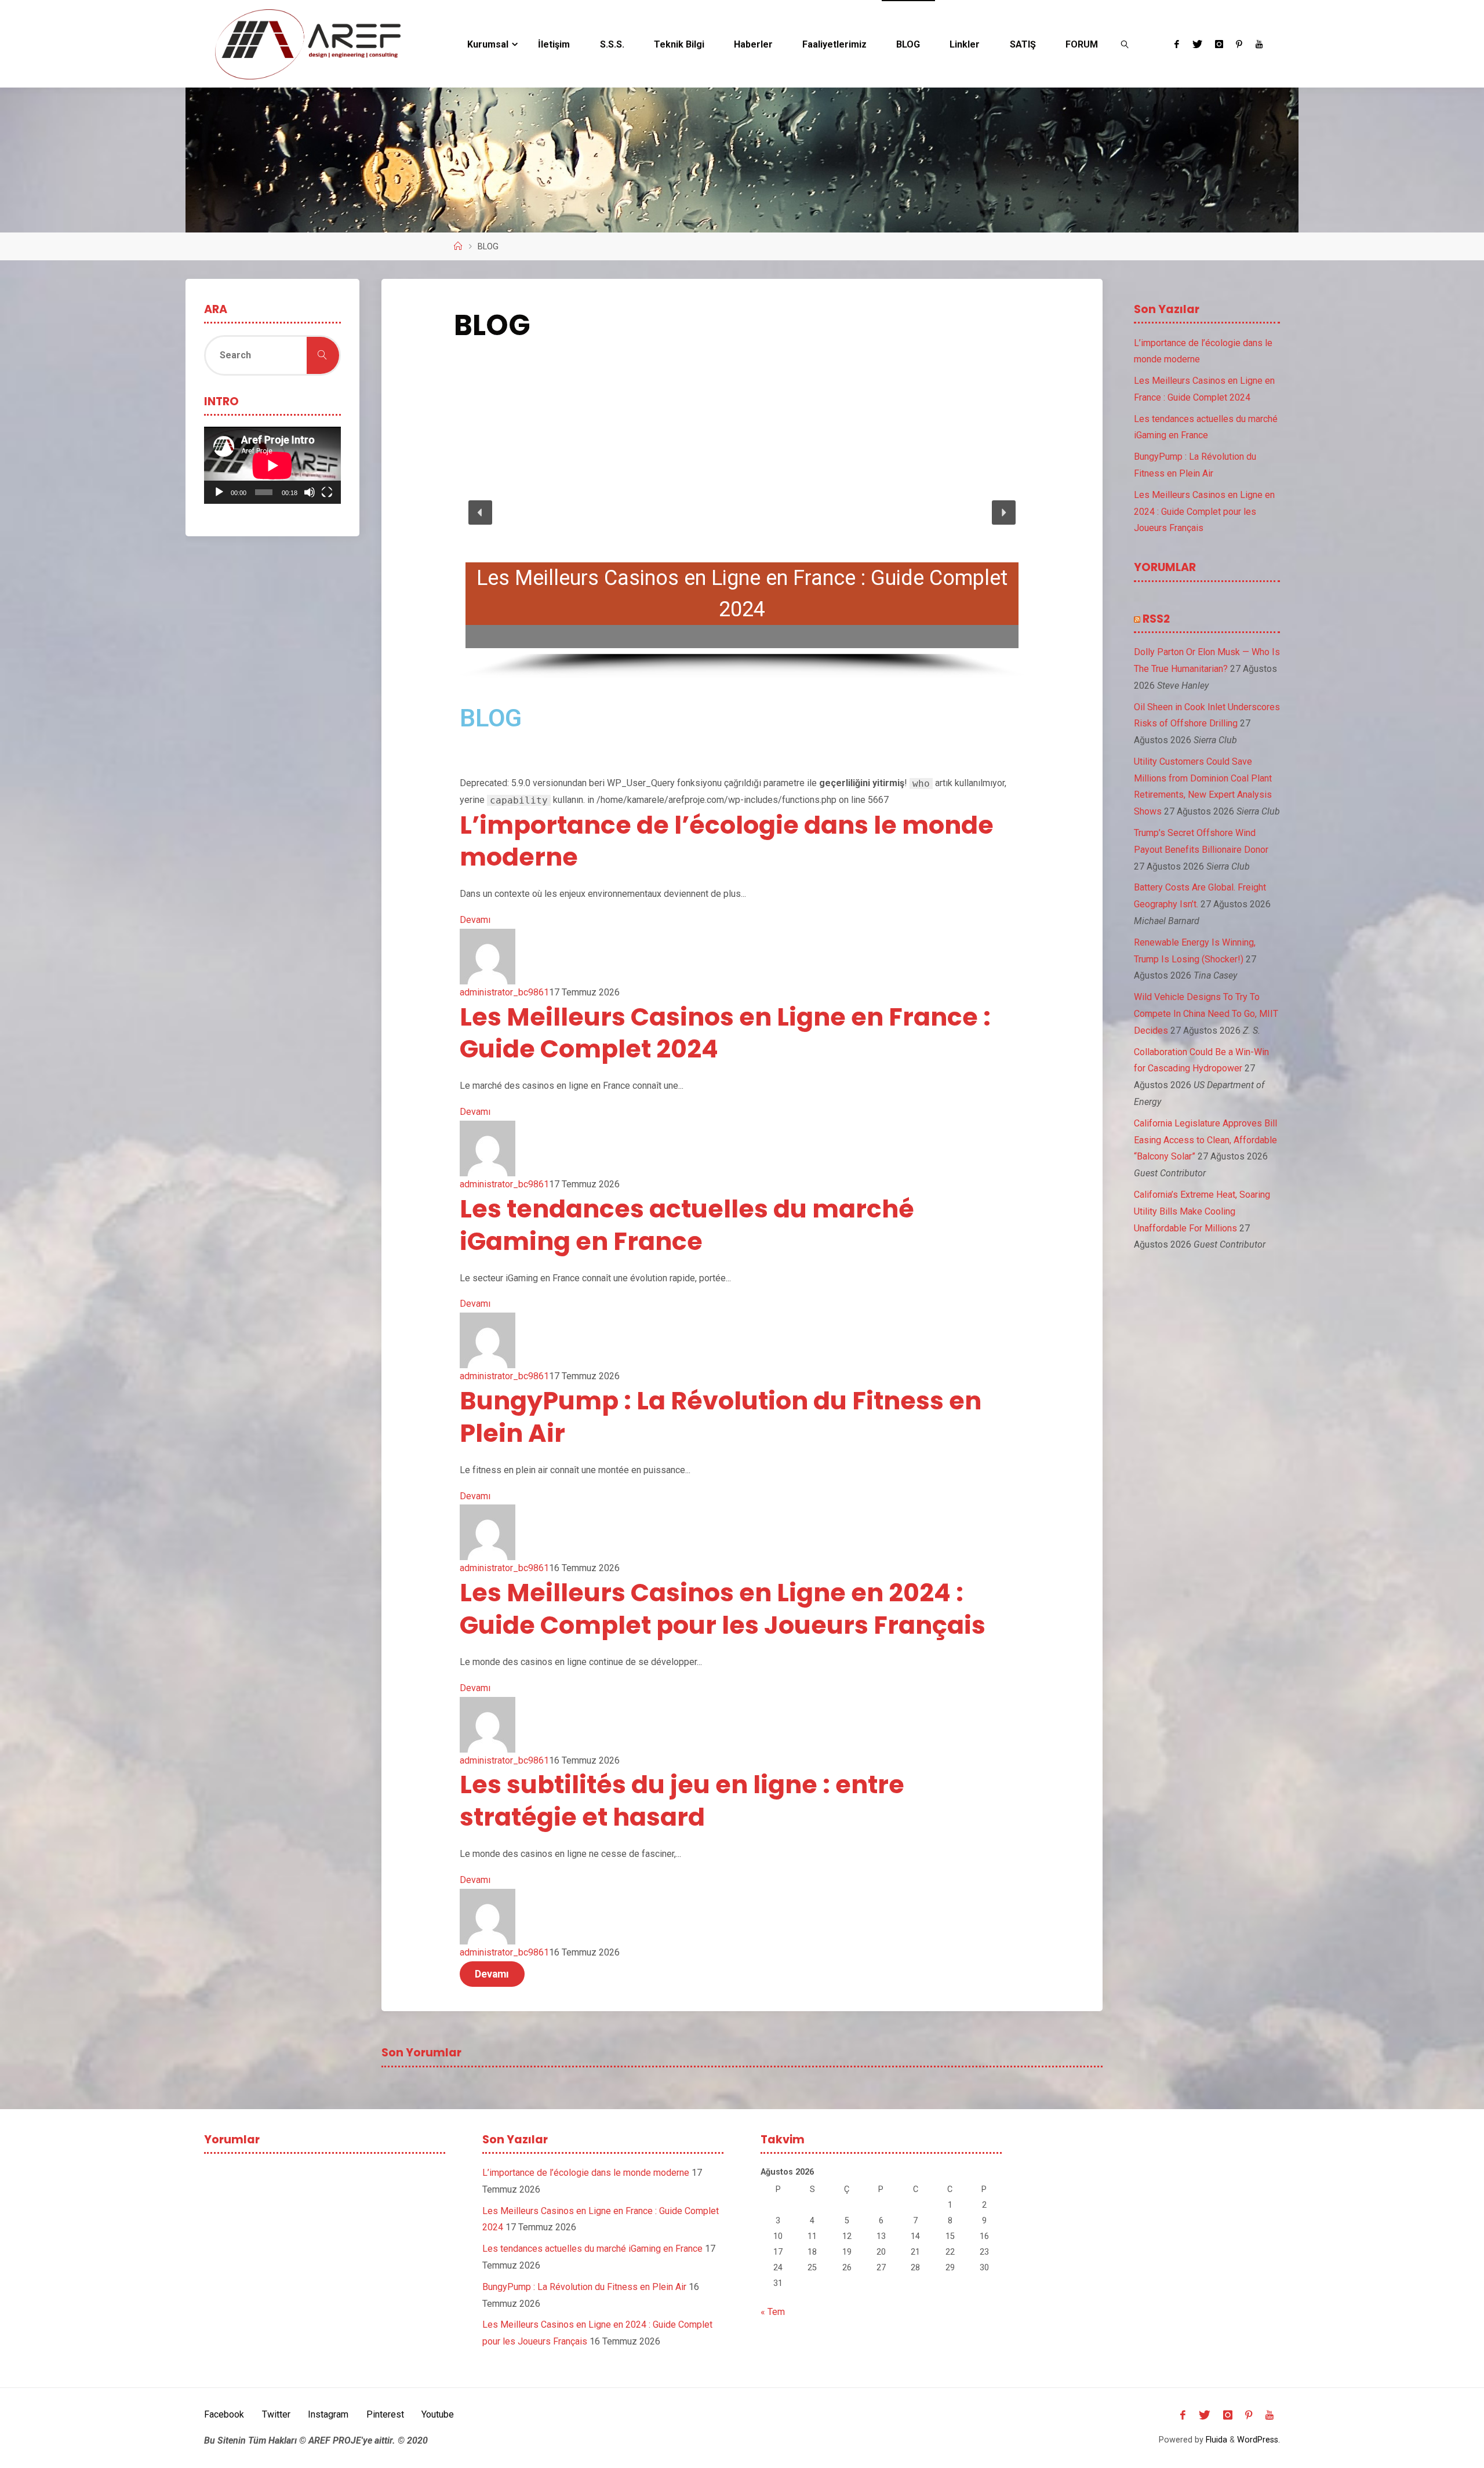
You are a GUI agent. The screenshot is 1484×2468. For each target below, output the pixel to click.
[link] (1125, 44)
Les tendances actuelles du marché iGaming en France (687, 1225)
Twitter (276, 2414)
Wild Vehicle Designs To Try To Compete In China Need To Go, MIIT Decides (1206, 1014)
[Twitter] (1197, 44)
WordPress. (1259, 2440)
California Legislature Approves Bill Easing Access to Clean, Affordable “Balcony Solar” (1205, 1140)
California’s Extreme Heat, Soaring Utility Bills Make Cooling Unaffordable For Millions (1202, 1211)
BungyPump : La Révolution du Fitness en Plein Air (721, 1417)
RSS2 (1156, 619)
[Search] (323, 355)
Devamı (475, 920)
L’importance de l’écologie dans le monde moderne (727, 841)
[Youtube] (1259, 44)
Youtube (438, 2414)
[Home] (458, 247)
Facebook (224, 2414)
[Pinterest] (1239, 44)
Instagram (328, 2414)
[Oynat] (219, 492)
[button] (481, 512)
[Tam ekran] (327, 492)
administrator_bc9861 (504, 992)
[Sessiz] (310, 492)
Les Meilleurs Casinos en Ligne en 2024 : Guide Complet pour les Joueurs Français (723, 1609)
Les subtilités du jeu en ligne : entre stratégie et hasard (682, 1801)
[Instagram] (1219, 44)
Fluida (1215, 2440)
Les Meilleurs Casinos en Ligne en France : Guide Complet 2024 (725, 1033)
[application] (272, 465)
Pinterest (385, 2414)
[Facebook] (1177, 44)
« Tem (773, 2312)
